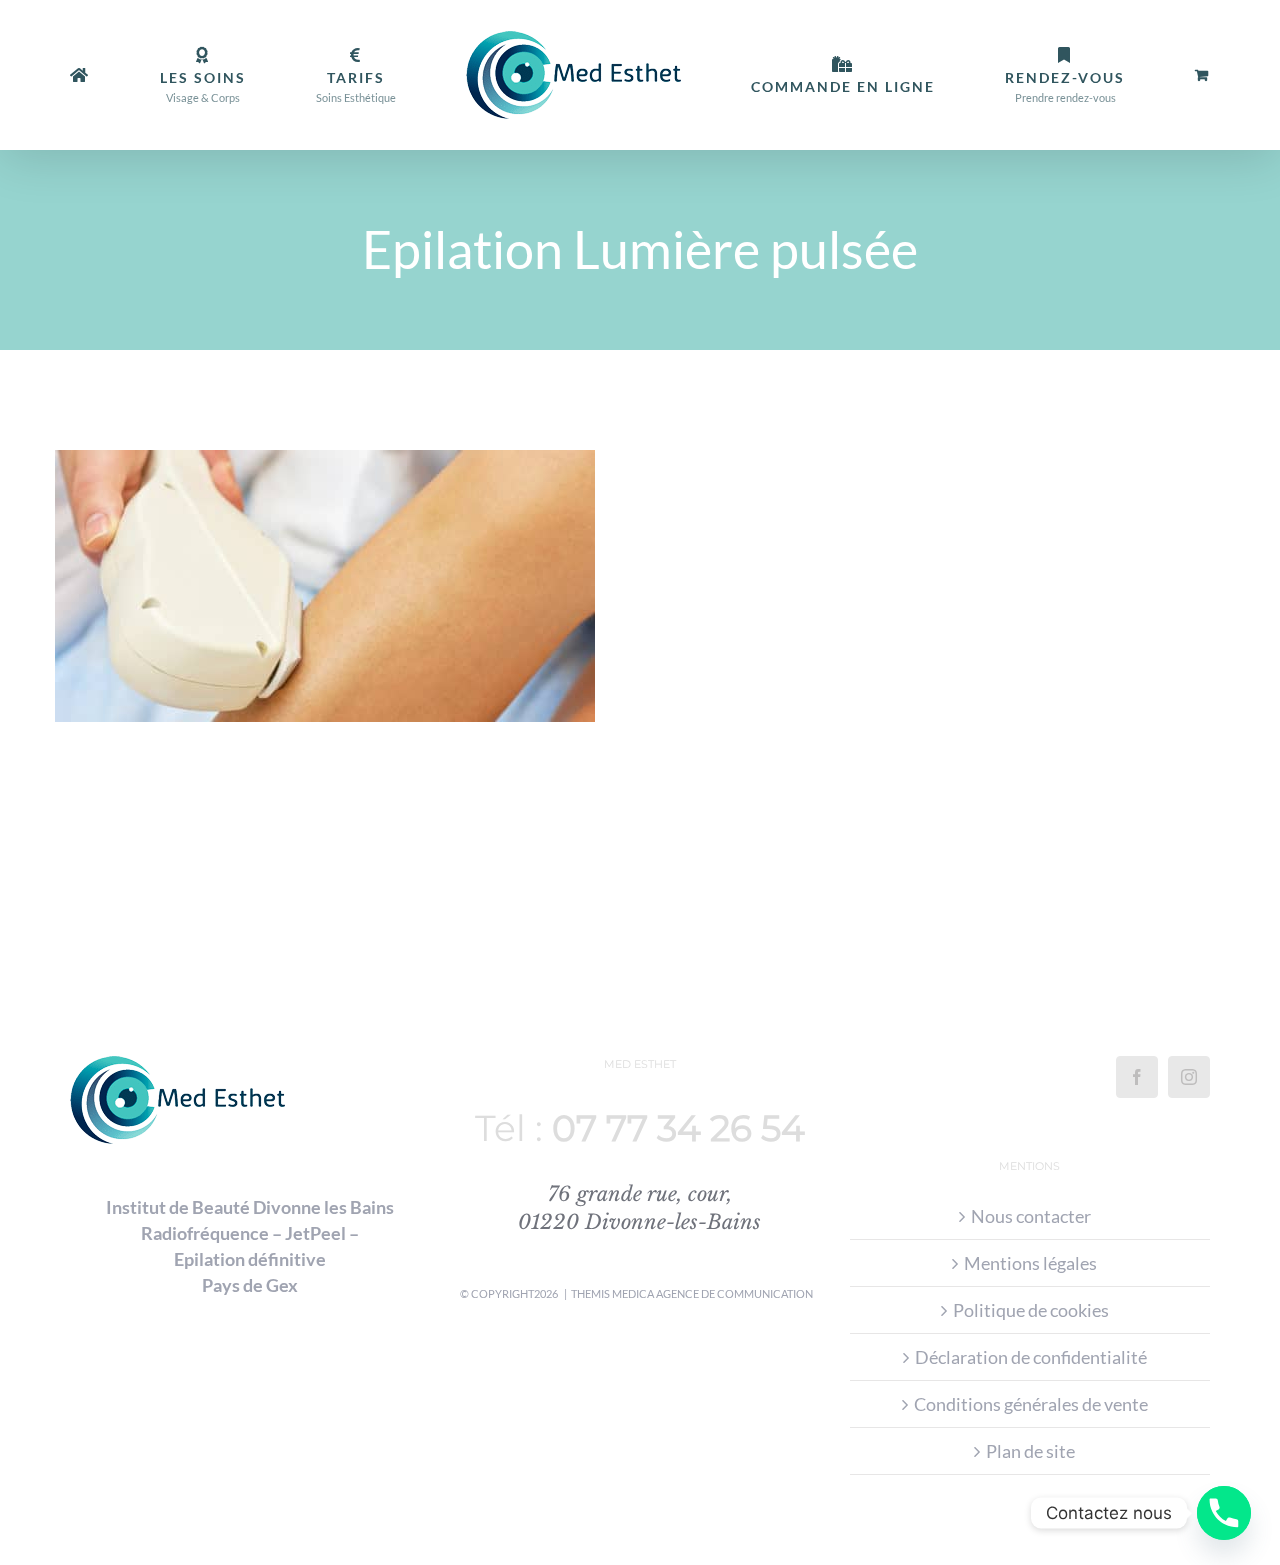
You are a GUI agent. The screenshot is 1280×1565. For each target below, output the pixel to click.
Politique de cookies (1031, 1310)
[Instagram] (1189, 1077)
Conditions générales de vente (1031, 1404)
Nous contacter (1031, 1216)
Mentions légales (1030, 1263)
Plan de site (1030, 1451)
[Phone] (1224, 1513)
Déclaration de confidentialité (1031, 1357)
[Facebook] (1137, 1077)
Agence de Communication (734, 1293)
